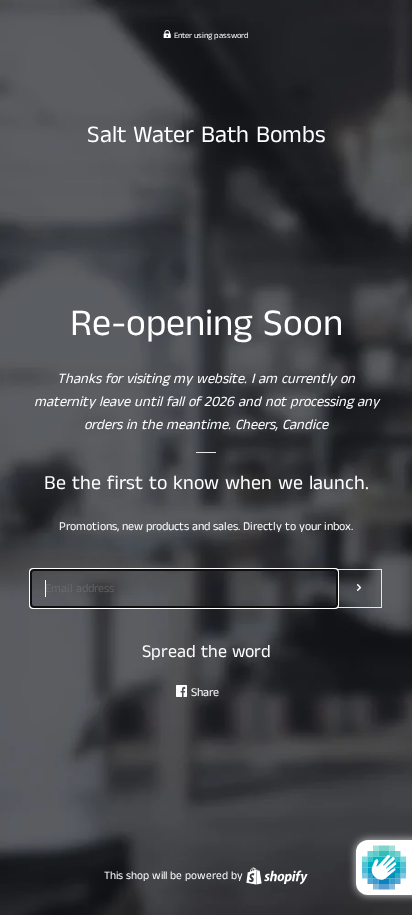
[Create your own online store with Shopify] (277, 876)
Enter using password (210, 36)
